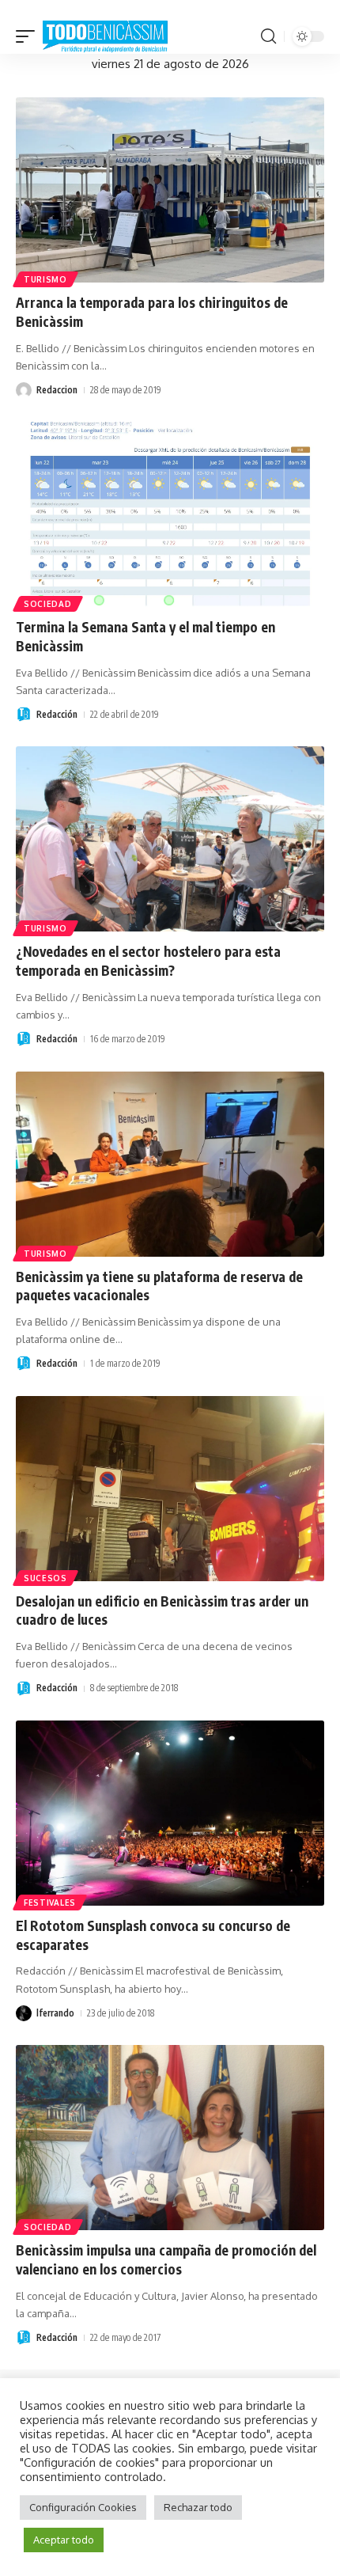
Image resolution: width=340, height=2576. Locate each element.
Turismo (45, 279)
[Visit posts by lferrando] (24, 2013)
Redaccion (57, 390)
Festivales (50, 1903)
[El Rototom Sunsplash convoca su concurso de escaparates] (170, 1813)
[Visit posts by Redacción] (24, 715)
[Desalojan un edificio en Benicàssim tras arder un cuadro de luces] (170, 1489)
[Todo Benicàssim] (105, 37)
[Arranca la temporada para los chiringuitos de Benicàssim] (170, 190)
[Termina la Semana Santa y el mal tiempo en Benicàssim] (170, 514)
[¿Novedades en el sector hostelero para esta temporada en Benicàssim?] (170, 839)
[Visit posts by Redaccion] (24, 390)
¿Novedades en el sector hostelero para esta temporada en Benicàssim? (148, 961)
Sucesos (45, 1578)
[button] (29, 37)
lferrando (55, 2013)
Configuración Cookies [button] (83, 2507)
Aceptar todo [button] (64, 2540)
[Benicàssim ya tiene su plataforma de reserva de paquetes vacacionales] (170, 1164)
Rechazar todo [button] (198, 2507)
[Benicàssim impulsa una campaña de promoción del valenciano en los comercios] (170, 2138)
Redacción (57, 714)
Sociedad (48, 604)
